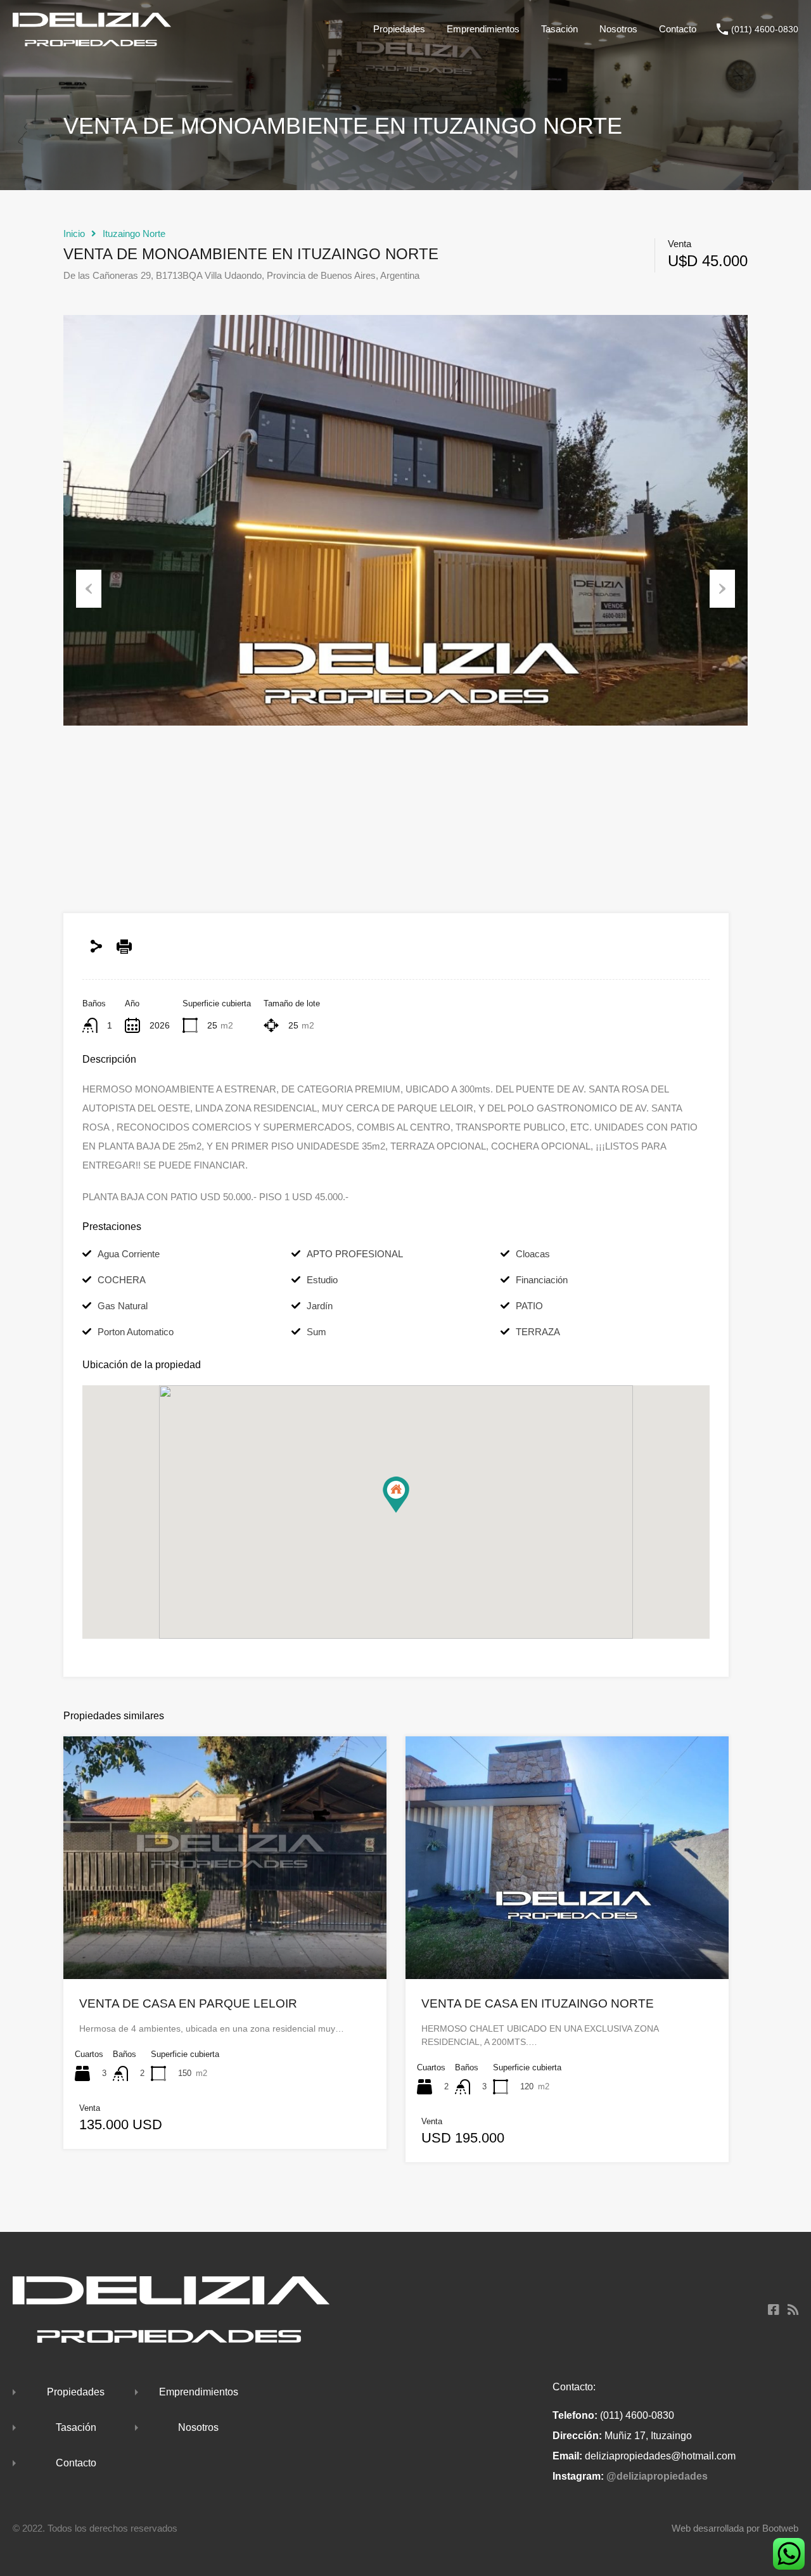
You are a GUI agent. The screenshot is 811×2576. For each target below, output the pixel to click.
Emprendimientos (483, 29)
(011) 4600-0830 (765, 29)
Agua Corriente (129, 1254)
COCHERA (122, 1280)
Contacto (678, 29)
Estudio (322, 1280)
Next (722, 589)
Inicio (74, 234)
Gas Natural (123, 1306)
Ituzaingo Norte (134, 234)
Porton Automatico (136, 1332)
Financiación (542, 1280)
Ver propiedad (225, 1930)
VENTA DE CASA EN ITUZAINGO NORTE (538, 2003)
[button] (396, 1495)
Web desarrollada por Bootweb (735, 2528)
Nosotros (618, 29)
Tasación (559, 29)
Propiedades (399, 29)
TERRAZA (538, 1332)
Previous (89, 589)
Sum (316, 1332)
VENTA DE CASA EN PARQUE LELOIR (188, 2003)
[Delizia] (92, 40)
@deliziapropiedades (657, 2476)
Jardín (320, 1306)
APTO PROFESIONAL (355, 1254)
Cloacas (533, 1254)
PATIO (529, 1306)
